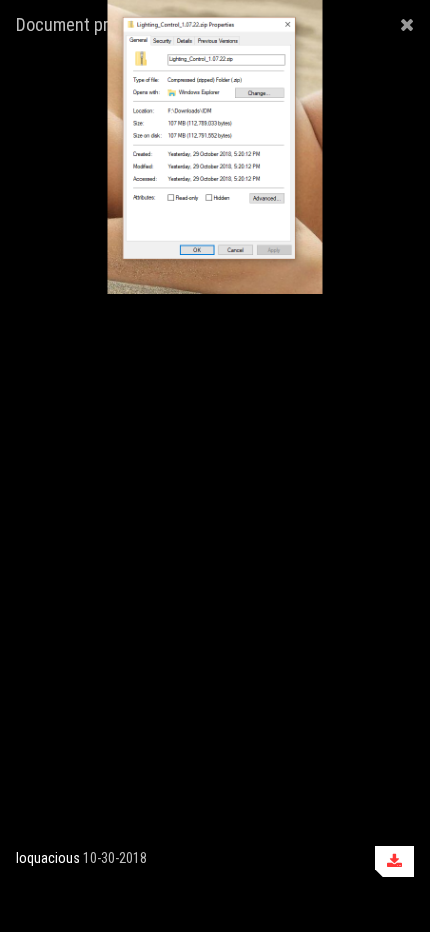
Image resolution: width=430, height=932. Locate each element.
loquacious (48, 858)
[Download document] (394, 861)
